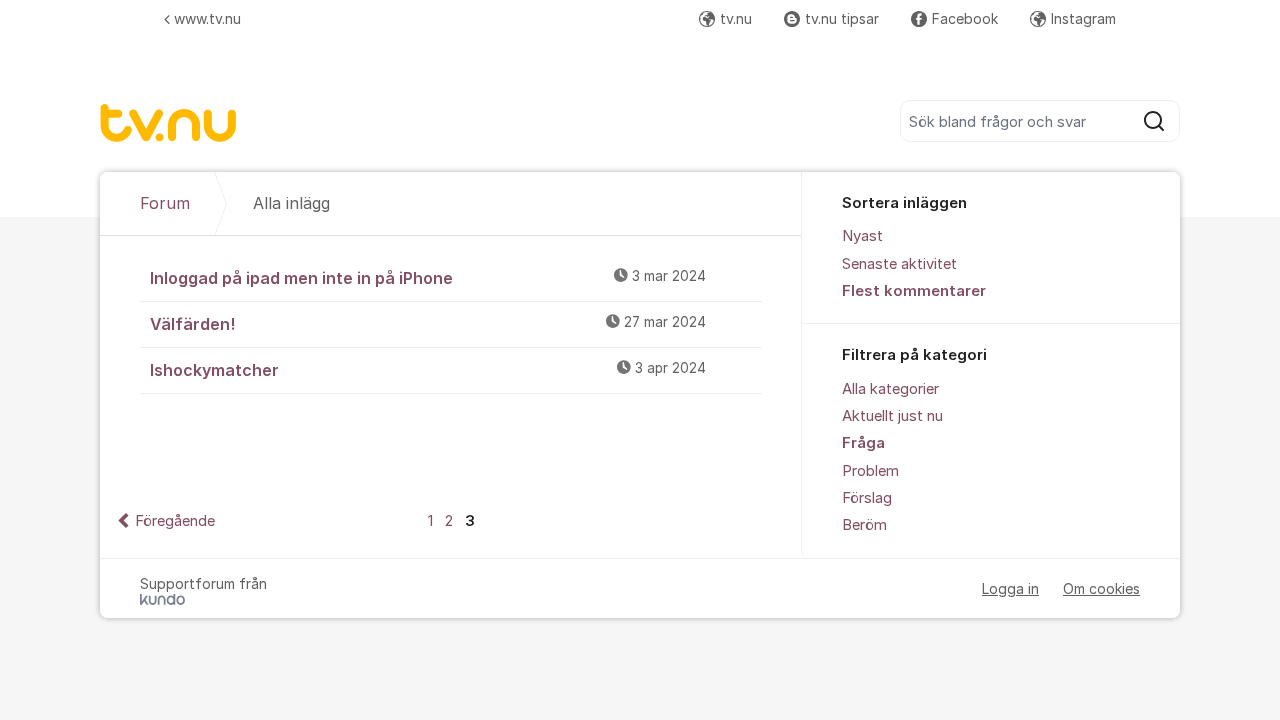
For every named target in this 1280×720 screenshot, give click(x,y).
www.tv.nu (207, 18)
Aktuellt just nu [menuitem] (892, 416)
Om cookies (1101, 588)
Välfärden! (428, 324)
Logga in (1010, 588)
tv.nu (736, 18)
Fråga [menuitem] (863, 443)
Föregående (175, 521)
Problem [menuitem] (870, 471)
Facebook (965, 18)
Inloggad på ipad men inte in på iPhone (428, 278)
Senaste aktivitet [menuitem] (899, 264)
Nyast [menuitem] (862, 236)
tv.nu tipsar (842, 18)
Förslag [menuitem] (867, 498)
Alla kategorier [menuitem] (890, 389)
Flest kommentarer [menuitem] (914, 291)
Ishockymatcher (428, 370)
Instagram (1083, 18)
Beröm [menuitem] (864, 525)
